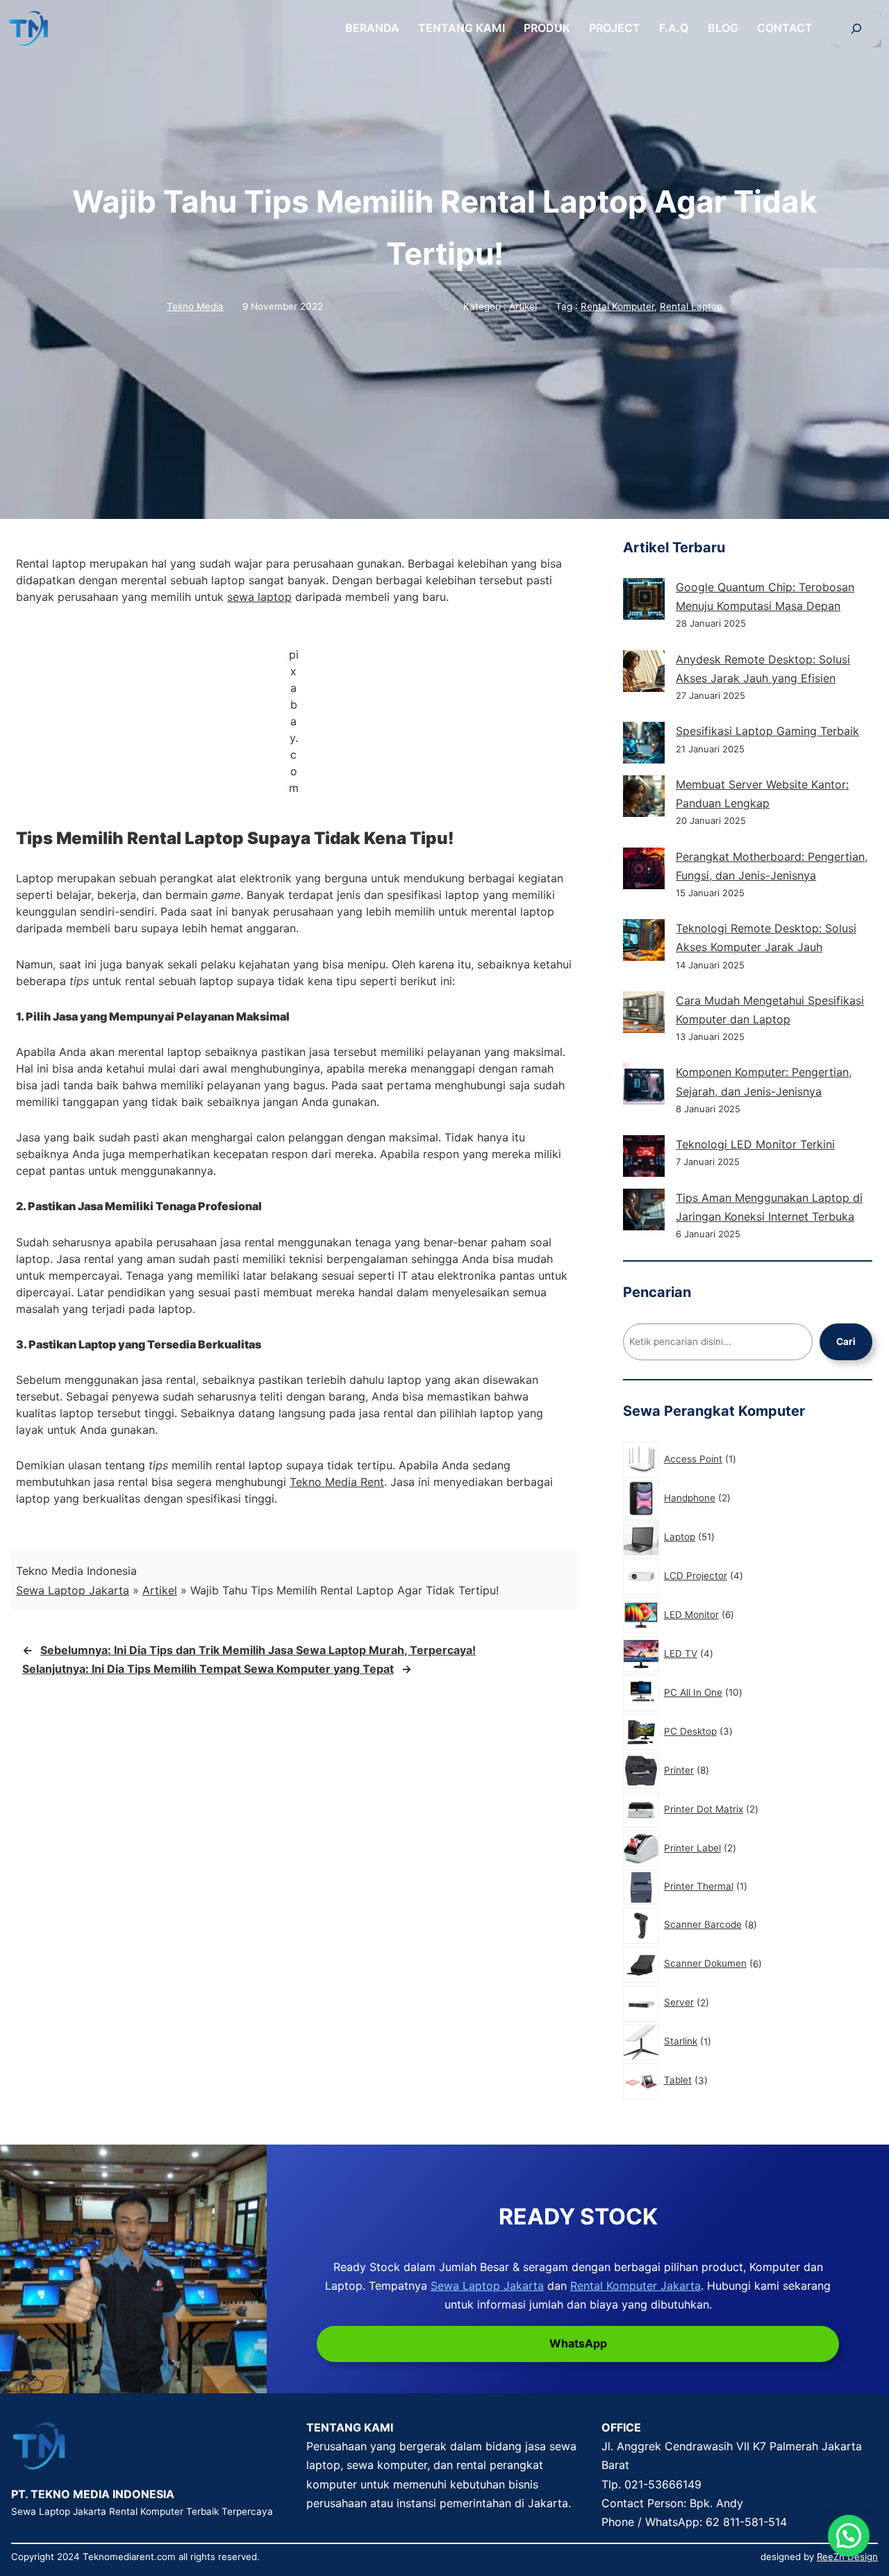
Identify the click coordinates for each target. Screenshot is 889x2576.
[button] (849, 2536)
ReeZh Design (847, 2557)
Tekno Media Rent (337, 1482)
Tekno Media (195, 306)
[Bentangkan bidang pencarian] (856, 28)
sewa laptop (259, 597)
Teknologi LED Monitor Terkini (755, 1144)
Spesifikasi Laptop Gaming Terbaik (767, 731)
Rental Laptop (691, 306)
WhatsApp (578, 2343)
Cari (846, 1341)
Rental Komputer (617, 306)
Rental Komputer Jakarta (635, 2286)
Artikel (523, 306)
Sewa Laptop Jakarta (73, 1590)
